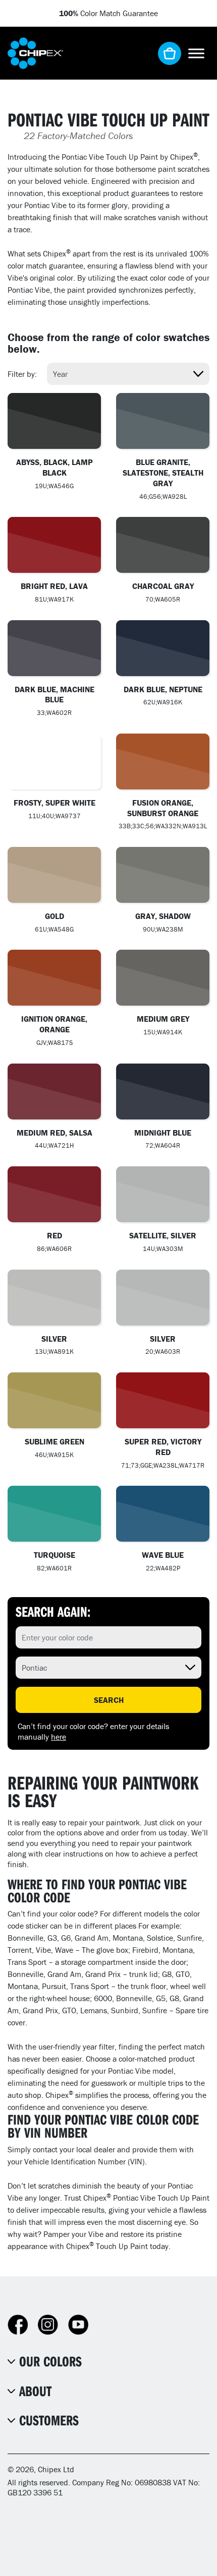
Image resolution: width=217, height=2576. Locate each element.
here (59, 1737)
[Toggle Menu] (196, 53)
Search (109, 1700)
